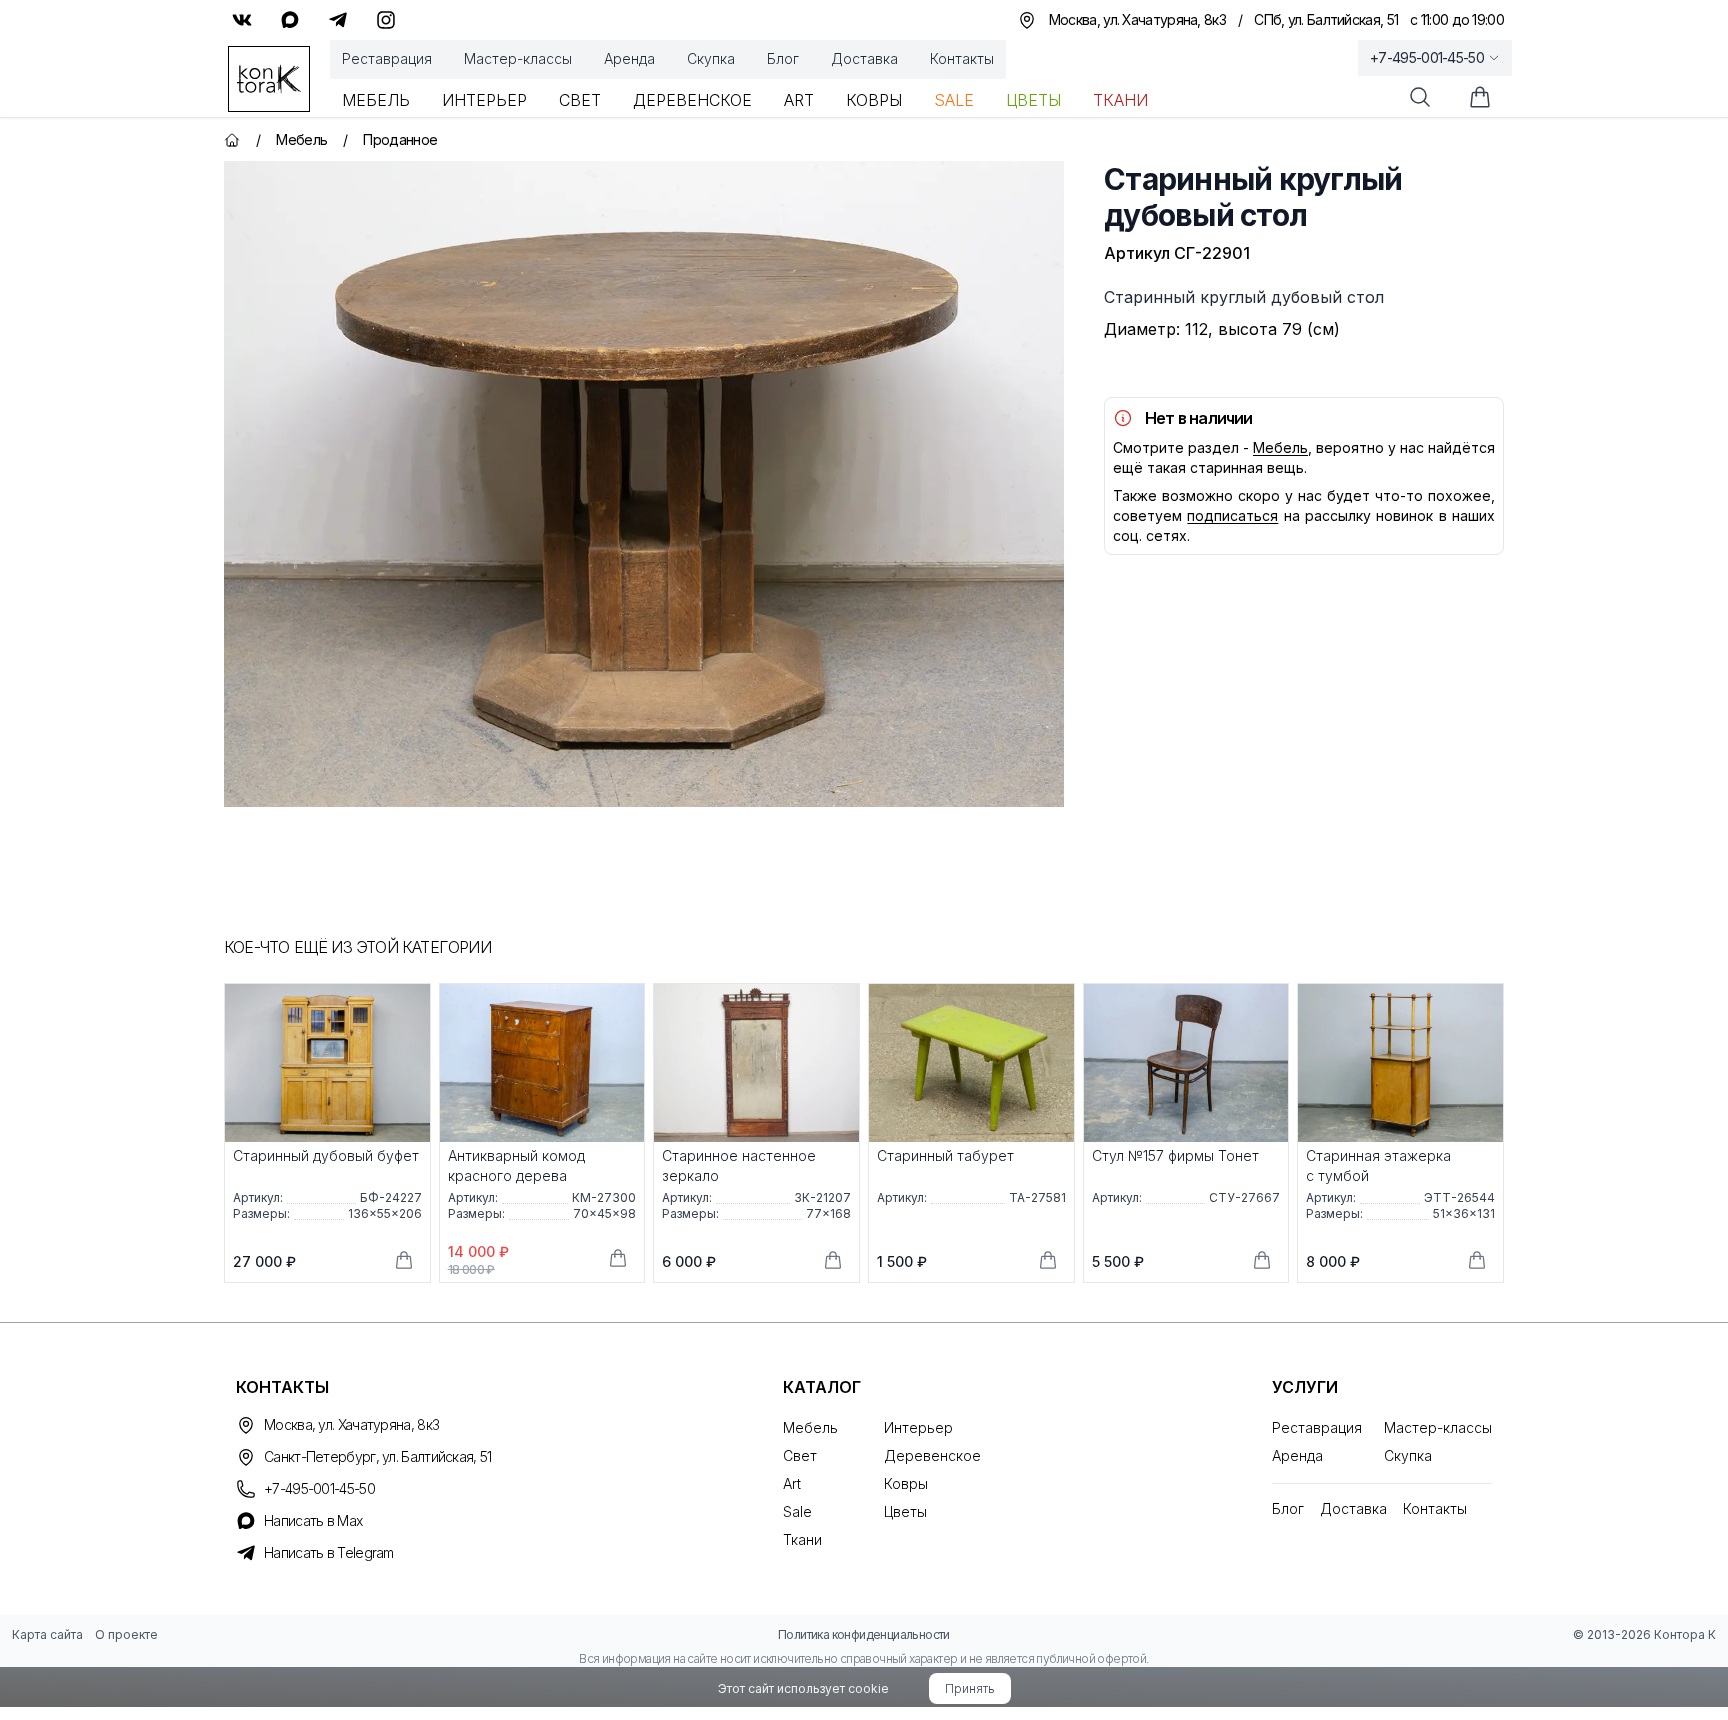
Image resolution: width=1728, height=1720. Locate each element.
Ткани (1120, 100)
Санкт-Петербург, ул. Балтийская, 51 (378, 1456)
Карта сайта (47, 1634)
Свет (580, 100)
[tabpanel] (644, 484)
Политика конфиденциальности (864, 1634)
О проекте (126, 1634)
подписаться (1232, 515)
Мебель (376, 100)
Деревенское (692, 100)
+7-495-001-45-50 (1427, 57)
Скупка (711, 58)
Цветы (1033, 100)
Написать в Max (313, 1520)
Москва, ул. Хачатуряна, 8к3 (351, 1424)
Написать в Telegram (329, 1552)
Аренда (629, 58)
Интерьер (484, 100)
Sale (954, 100)
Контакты (962, 58)
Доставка (864, 58)
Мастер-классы (518, 58)
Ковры (874, 100)
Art (799, 100)
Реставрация (387, 58)
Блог (783, 58)
